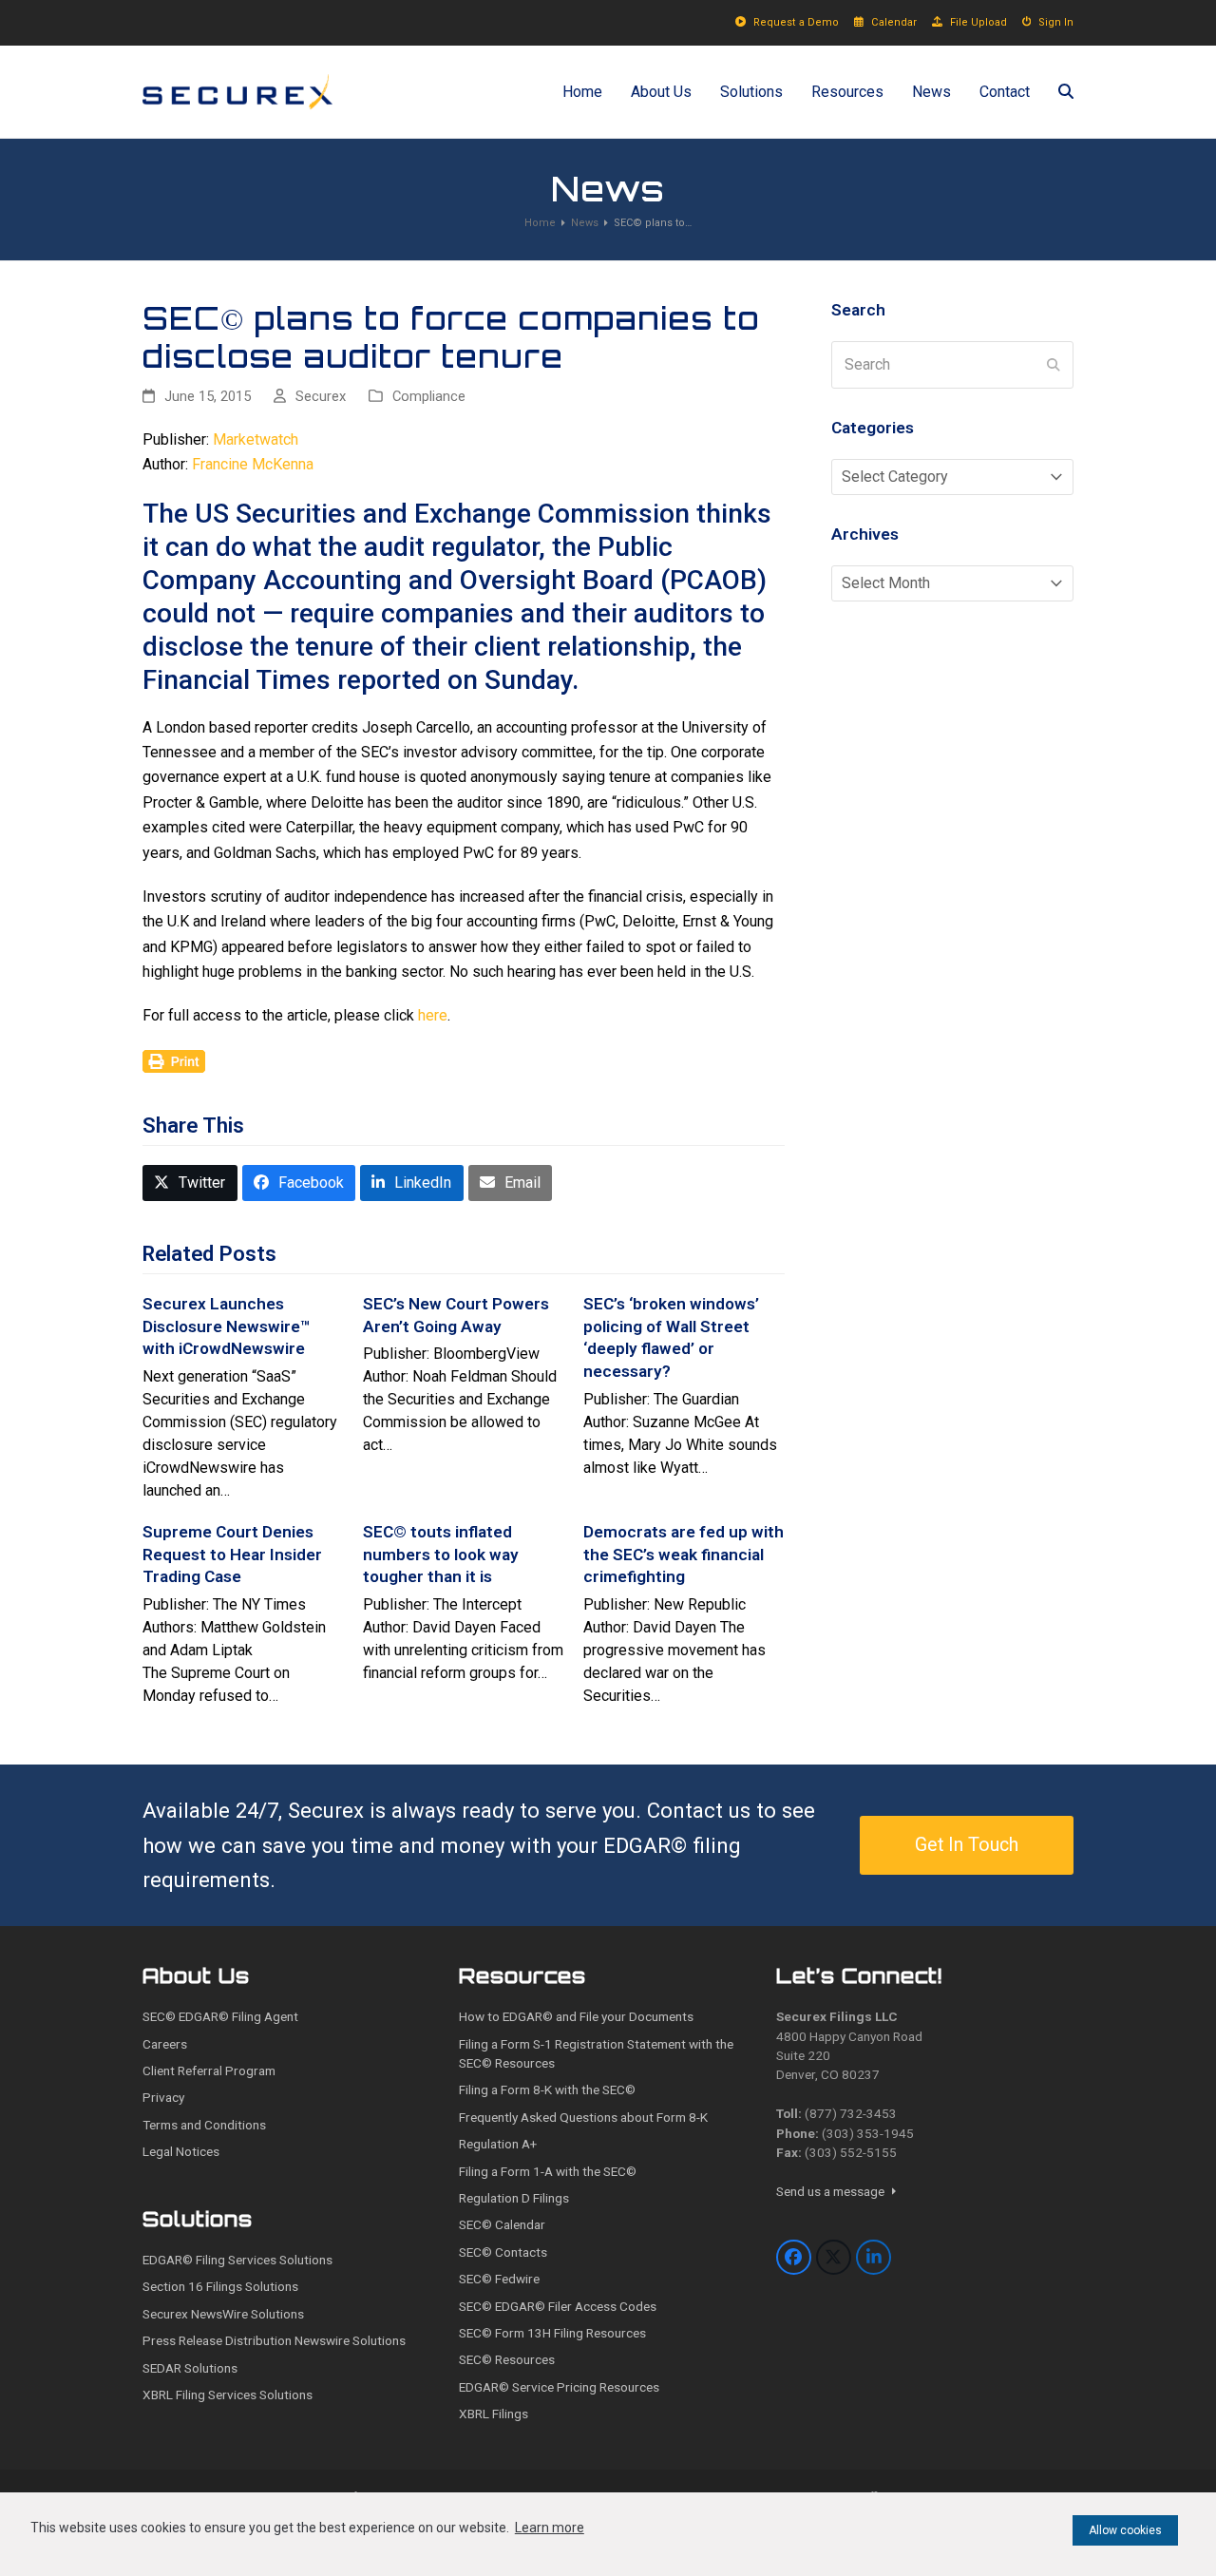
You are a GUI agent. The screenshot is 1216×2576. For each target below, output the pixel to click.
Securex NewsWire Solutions (223, 2314)
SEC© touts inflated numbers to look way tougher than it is (441, 1554)
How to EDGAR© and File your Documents (576, 2016)
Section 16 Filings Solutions (220, 2286)
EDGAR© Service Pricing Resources (559, 2387)
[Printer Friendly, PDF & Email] (174, 1060)
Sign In (1056, 22)
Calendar (894, 22)
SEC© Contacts (503, 2252)
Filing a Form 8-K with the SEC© (547, 2089)
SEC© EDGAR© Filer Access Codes (558, 2306)
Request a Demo (796, 22)
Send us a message (832, 2191)
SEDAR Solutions (190, 2368)
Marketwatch (256, 439)
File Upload (978, 22)
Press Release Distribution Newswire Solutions (274, 2340)
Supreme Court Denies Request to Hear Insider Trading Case (232, 1554)
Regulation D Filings (514, 2198)
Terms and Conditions (204, 2125)
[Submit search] (1054, 365)
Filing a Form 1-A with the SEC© (548, 2171)
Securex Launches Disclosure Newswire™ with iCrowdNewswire (227, 1326)
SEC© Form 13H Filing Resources (552, 2333)
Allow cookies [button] (1125, 2530)
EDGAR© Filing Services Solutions (237, 2260)
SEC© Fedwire (499, 2279)
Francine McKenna (253, 464)
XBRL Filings (494, 2414)
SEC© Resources (507, 2359)
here (433, 1015)
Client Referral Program (209, 2070)
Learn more (550, 2528)
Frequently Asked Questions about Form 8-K (583, 2117)
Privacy (163, 2097)
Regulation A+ (498, 2144)
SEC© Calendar (502, 2224)
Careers (165, 2044)
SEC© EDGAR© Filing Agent (220, 2016)
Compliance (429, 396)
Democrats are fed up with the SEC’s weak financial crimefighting (684, 1554)
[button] (1066, 92)
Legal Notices (181, 2151)
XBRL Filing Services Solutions (228, 2395)
